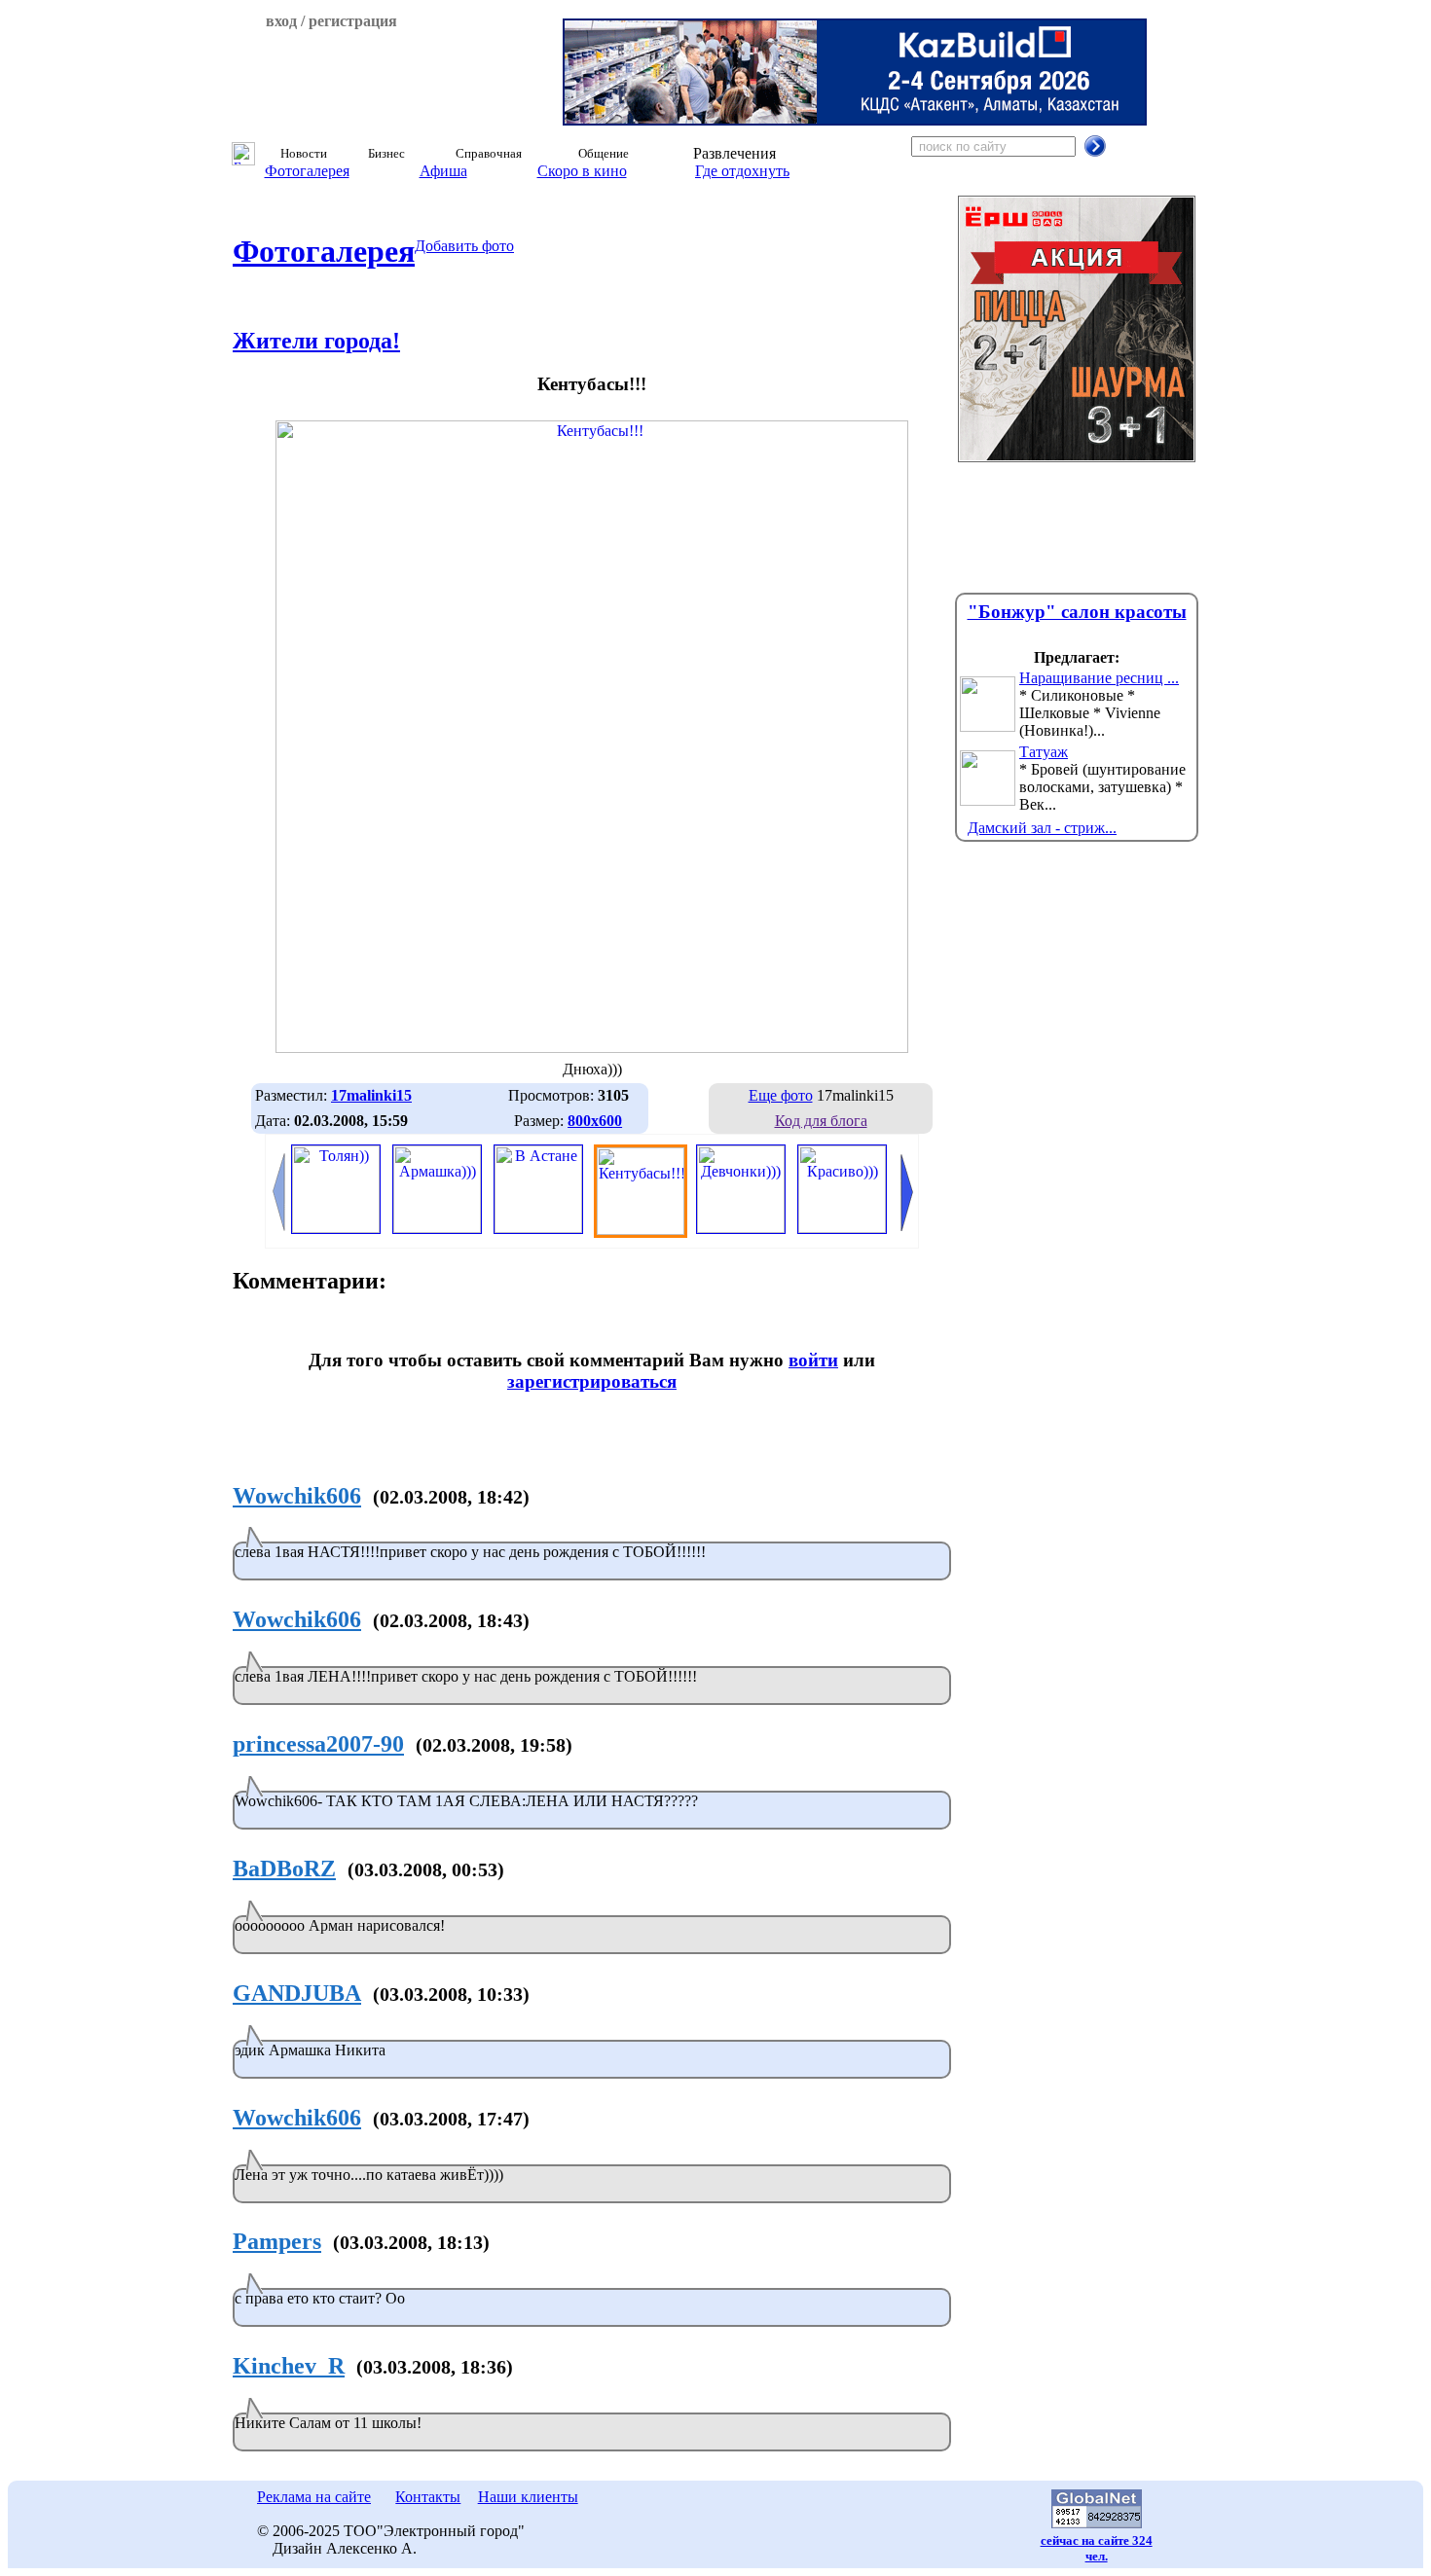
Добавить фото (464, 246)
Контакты (428, 2497)
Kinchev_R (289, 2366)
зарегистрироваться (592, 1381)
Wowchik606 (297, 1496)
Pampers (277, 2241)
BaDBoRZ (284, 1869)
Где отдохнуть (742, 171)
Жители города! (316, 341)
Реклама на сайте (314, 2497)
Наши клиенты (528, 2497)
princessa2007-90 (318, 1744)
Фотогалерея (307, 171)
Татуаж (1044, 752)
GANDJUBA (297, 1993)
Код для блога (821, 1121)
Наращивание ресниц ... (1099, 678)
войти (813, 1360)
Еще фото (781, 1095)
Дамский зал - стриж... (1042, 828)
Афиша (443, 171)
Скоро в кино (582, 171)
